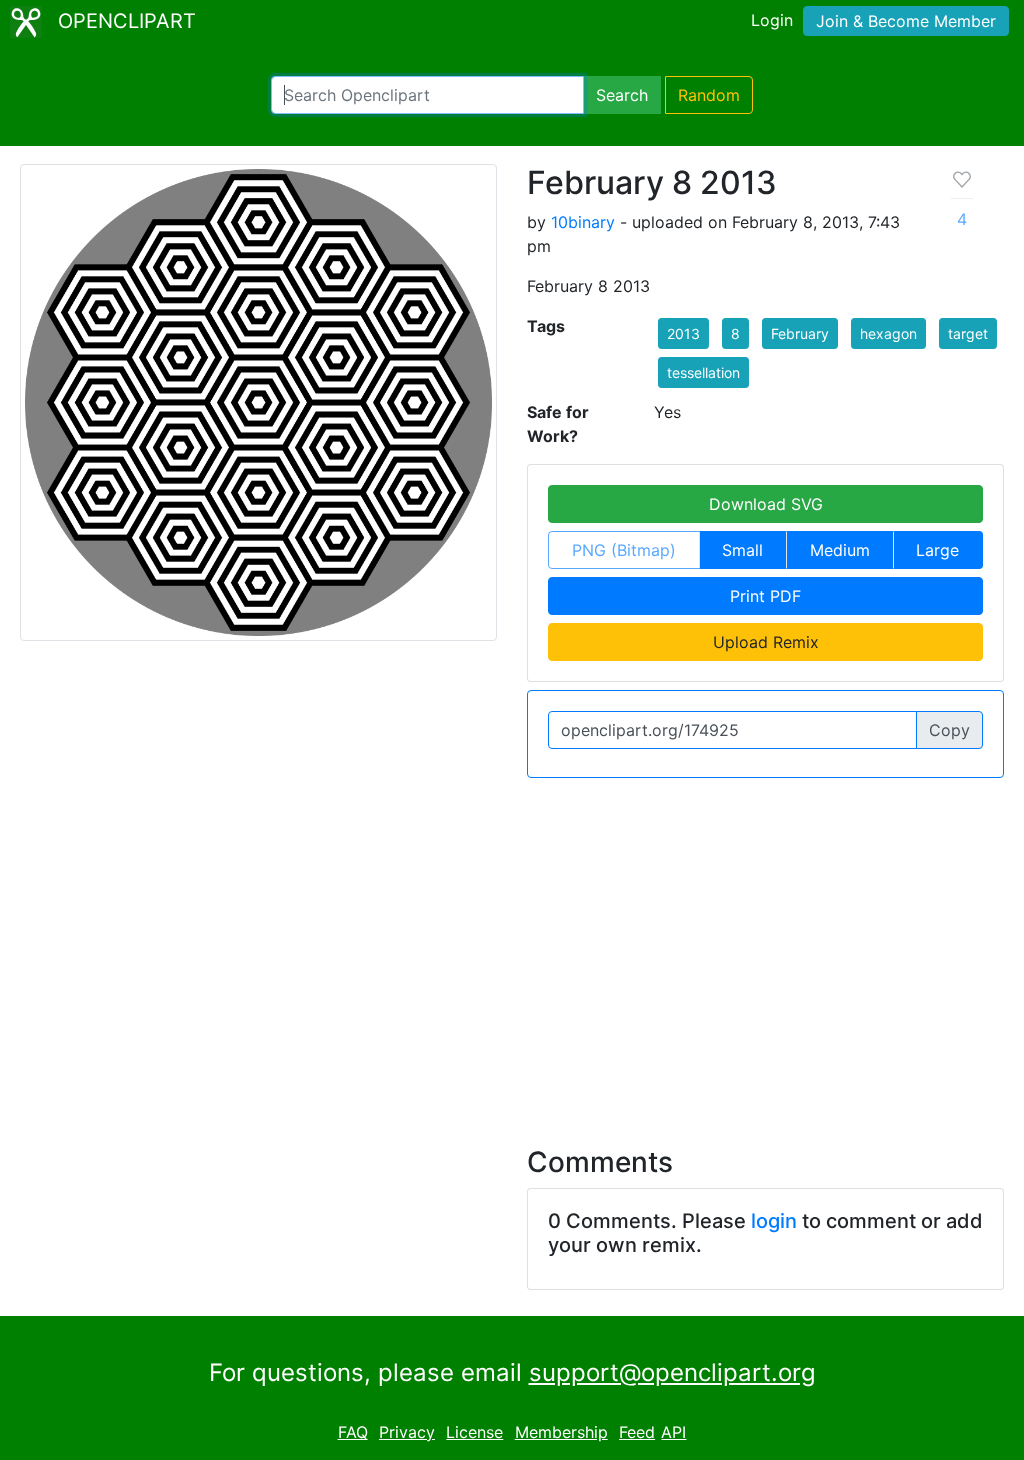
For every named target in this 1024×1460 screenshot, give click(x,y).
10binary (583, 222)
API (673, 1432)
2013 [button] (683, 333)
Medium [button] (840, 550)
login (774, 1221)
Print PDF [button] (765, 596)
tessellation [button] (703, 372)
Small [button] (742, 550)
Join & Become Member (906, 21)
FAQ (353, 1432)
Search (622, 95)
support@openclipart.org (672, 1372)
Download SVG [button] (766, 504)
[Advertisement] (512, 950)
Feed (637, 1432)
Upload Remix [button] (766, 642)
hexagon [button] (888, 333)
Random (709, 95)
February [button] (800, 333)
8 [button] (735, 333)
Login (772, 20)
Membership (561, 1432)
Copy (949, 730)
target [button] (968, 333)
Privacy (407, 1432)
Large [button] (937, 550)
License (474, 1432)
